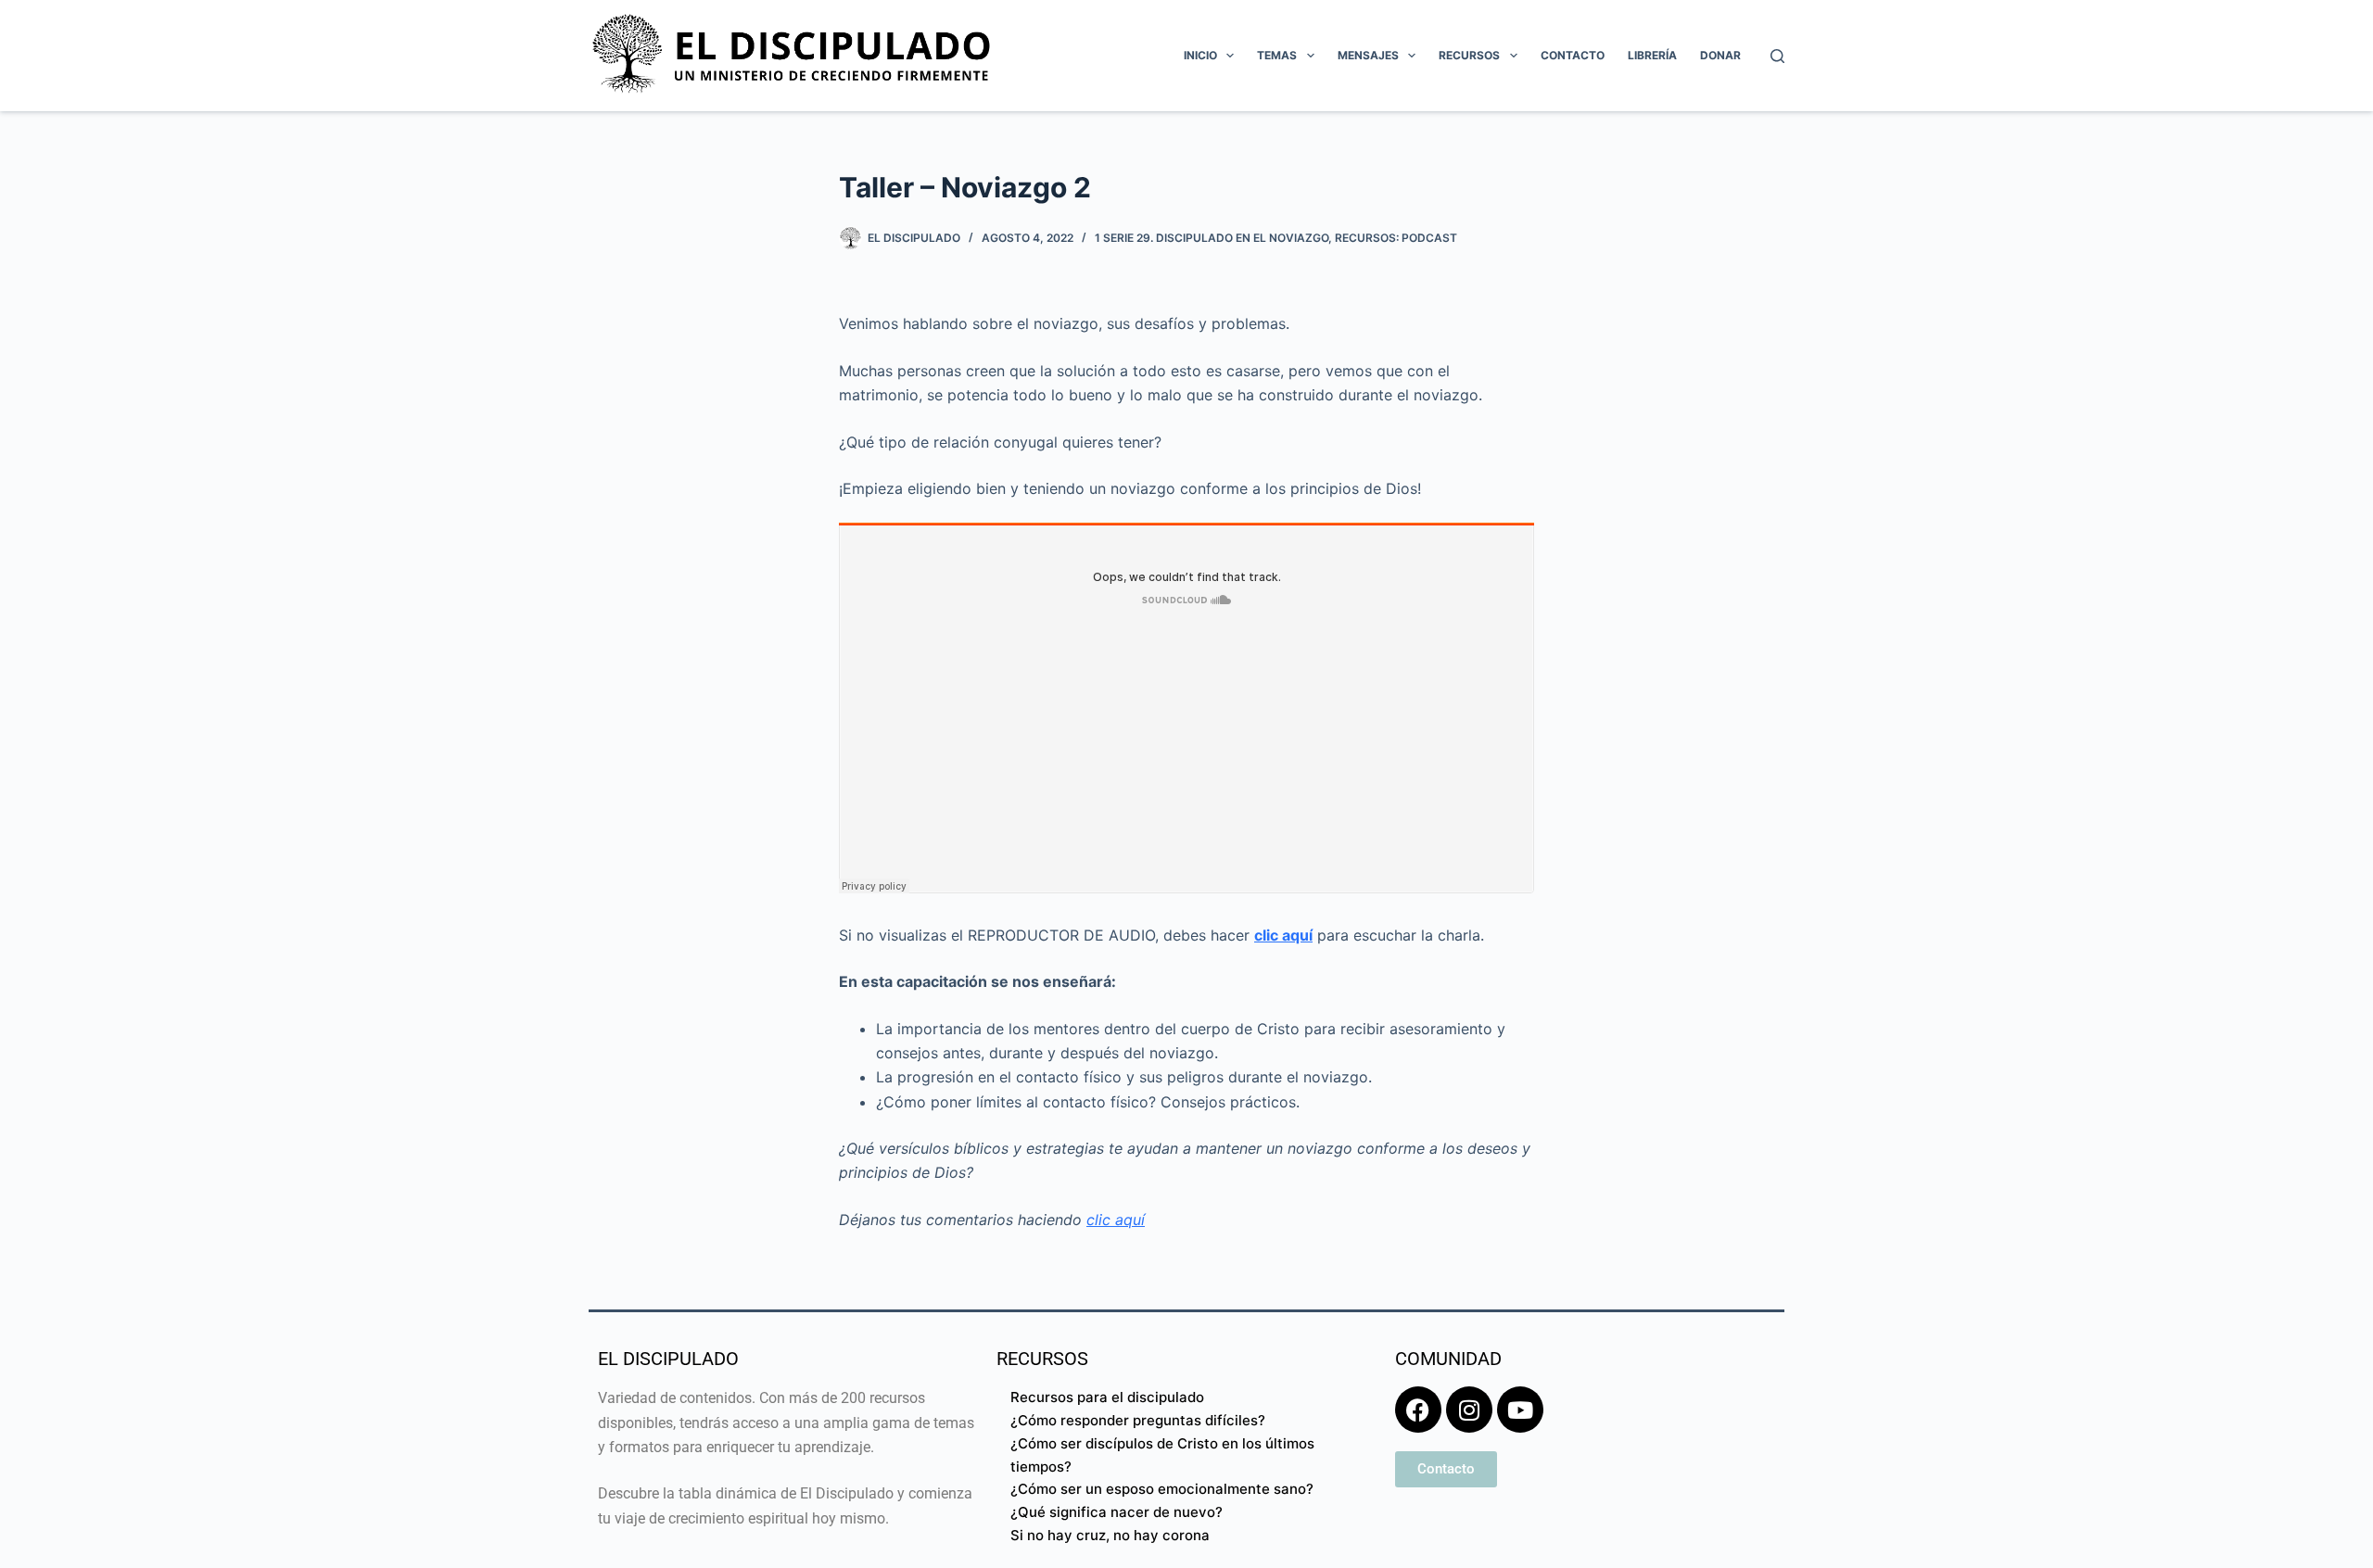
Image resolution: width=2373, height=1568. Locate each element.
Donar (1720, 55)
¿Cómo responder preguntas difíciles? (1138, 1420)
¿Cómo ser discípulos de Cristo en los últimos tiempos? (1162, 1455)
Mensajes (1368, 55)
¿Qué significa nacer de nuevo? (1117, 1512)
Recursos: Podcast (1396, 238)
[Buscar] (1777, 56)
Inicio (1200, 55)
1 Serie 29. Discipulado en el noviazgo (1212, 238)
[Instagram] (1469, 1410)
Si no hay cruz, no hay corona (1110, 1535)
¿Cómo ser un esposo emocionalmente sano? (1162, 1489)
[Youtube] (1520, 1410)
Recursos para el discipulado (1107, 1397)
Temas (1277, 55)
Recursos (1469, 55)
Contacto (1573, 55)
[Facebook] (1418, 1410)
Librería (1652, 55)
